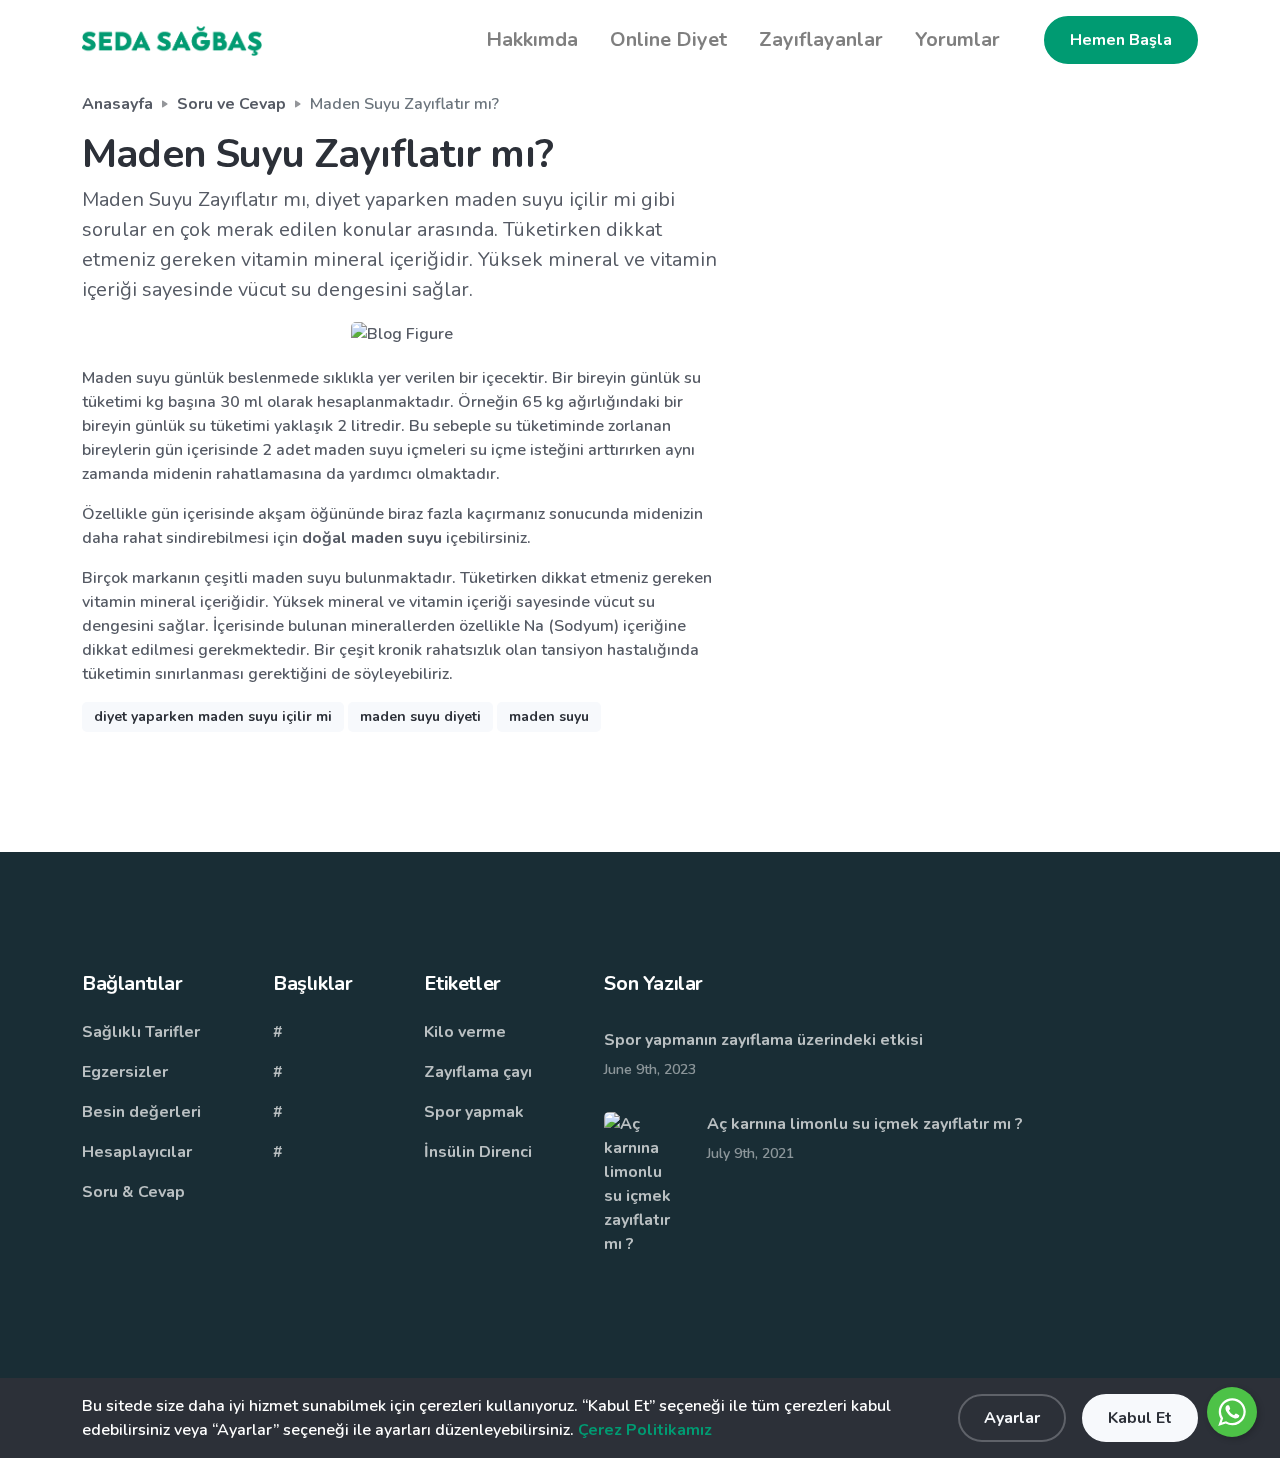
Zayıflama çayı (478, 1072)
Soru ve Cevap (231, 104)
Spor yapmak (474, 1112)
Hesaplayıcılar (137, 1152)
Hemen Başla (1121, 40)
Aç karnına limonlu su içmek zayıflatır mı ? (867, 1124)
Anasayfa (117, 104)
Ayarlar (1012, 1418)
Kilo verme (465, 1032)
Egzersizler (125, 1072)
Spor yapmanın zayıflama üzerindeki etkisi (763, 1040)
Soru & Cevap (133, 1192)
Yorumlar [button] (957, 39)
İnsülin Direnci (478, 1152)
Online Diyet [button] (668, 39)
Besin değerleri (141, 1112)
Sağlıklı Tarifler (141, 1032)
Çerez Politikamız (645, 1430)
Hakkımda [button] (532, 39)
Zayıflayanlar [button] (821, 39)
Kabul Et (1140, 1418)
